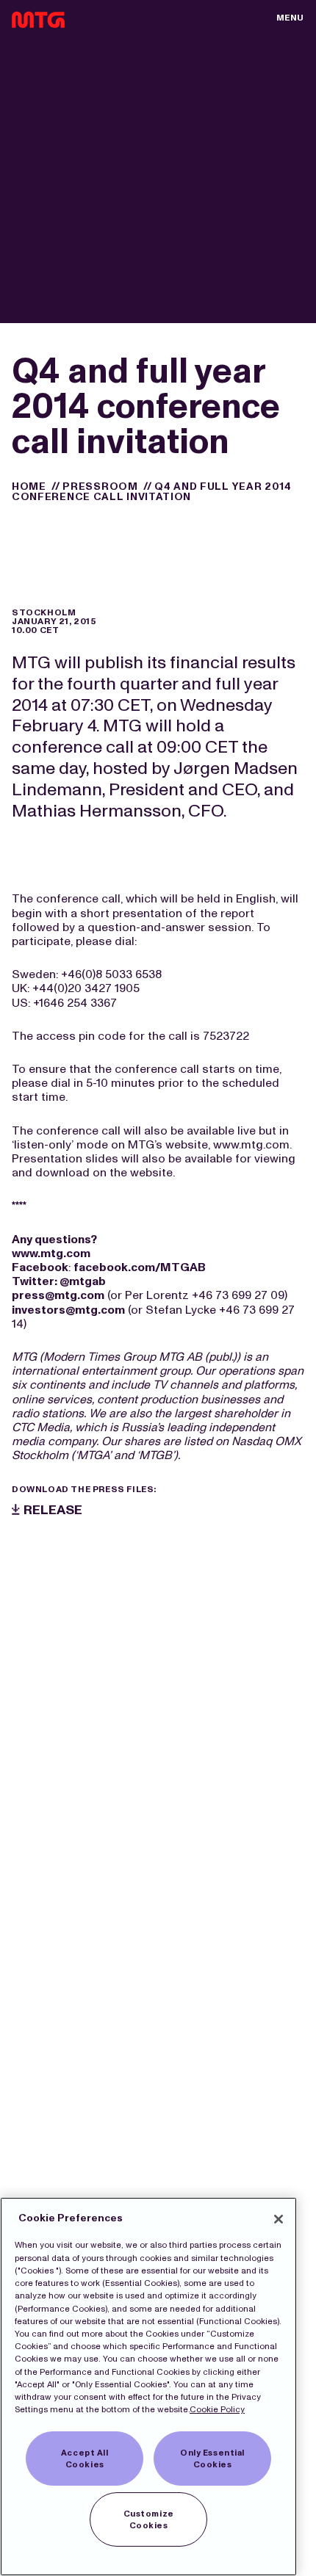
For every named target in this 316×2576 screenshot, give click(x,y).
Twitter (33, 1281)
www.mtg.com (51, 1253)
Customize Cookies (149, 2519)
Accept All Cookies (85, 2459)
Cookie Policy (217, 2409)
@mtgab (83, 1281)
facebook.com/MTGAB (140, 1267)
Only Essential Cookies (212, 2459)
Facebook (40, 1267)
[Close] (279, 2219)
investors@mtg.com (68, 1310)
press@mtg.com (58, 1295)
